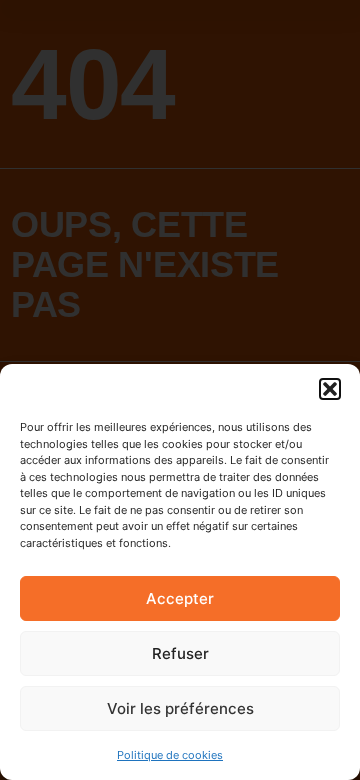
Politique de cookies (170, 755)
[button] (330, 389)
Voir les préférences (180, 708)
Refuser (180, 653)
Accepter (180, 598)
